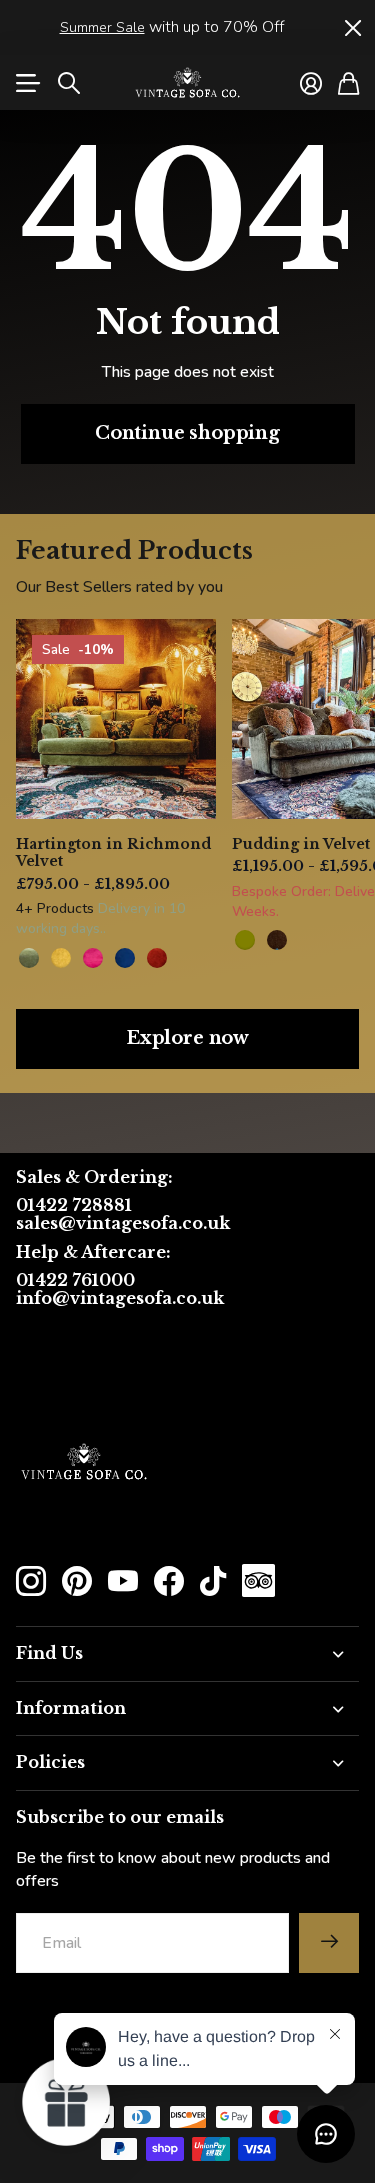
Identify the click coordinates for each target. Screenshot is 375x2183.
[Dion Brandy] (277, 940)
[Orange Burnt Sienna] (157, 958)
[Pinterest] (77, 1581)
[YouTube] (123, 1581)
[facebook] (169, 1581)
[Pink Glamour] (93, 958)
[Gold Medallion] (61, 958)
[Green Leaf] (29, 958)
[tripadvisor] (258, 1580)
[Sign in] (311, 83)
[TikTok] (213, 1581)
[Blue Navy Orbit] (125, 958)
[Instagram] (31, 1581)
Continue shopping (187, 433)
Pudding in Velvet (301, 844)
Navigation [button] (27, 83)
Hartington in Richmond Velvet (113, 853)
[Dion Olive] (245, 940)
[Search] (69, 83)
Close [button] (352, 27)
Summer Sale (102, 27)
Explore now (187, 1038)
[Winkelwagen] (348, 83)
